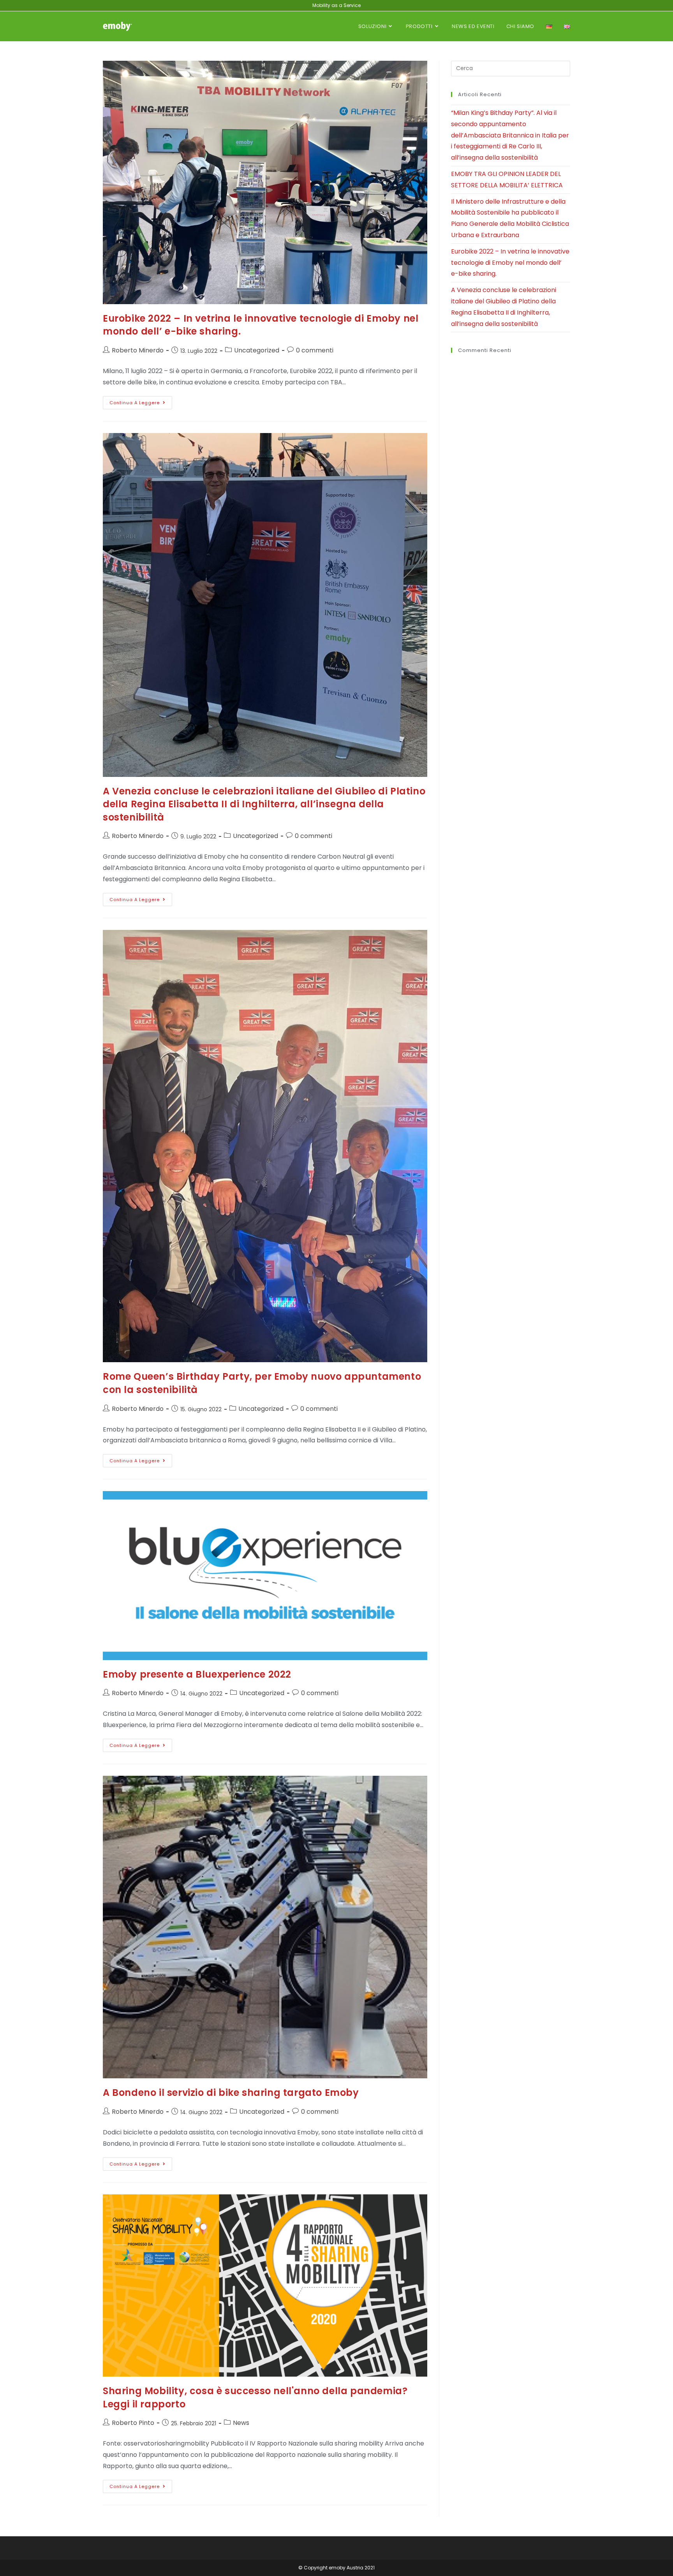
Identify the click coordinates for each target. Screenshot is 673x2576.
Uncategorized (257, 350)
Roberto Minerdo (138, 350)
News (241, 2423)
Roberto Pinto (133, 2423)
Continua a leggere (141, 401)
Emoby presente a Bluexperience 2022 (197, 1674)
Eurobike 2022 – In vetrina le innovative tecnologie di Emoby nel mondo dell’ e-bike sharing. (510, 263)
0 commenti (315, 350)
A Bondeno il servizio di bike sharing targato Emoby (231, 2093)
